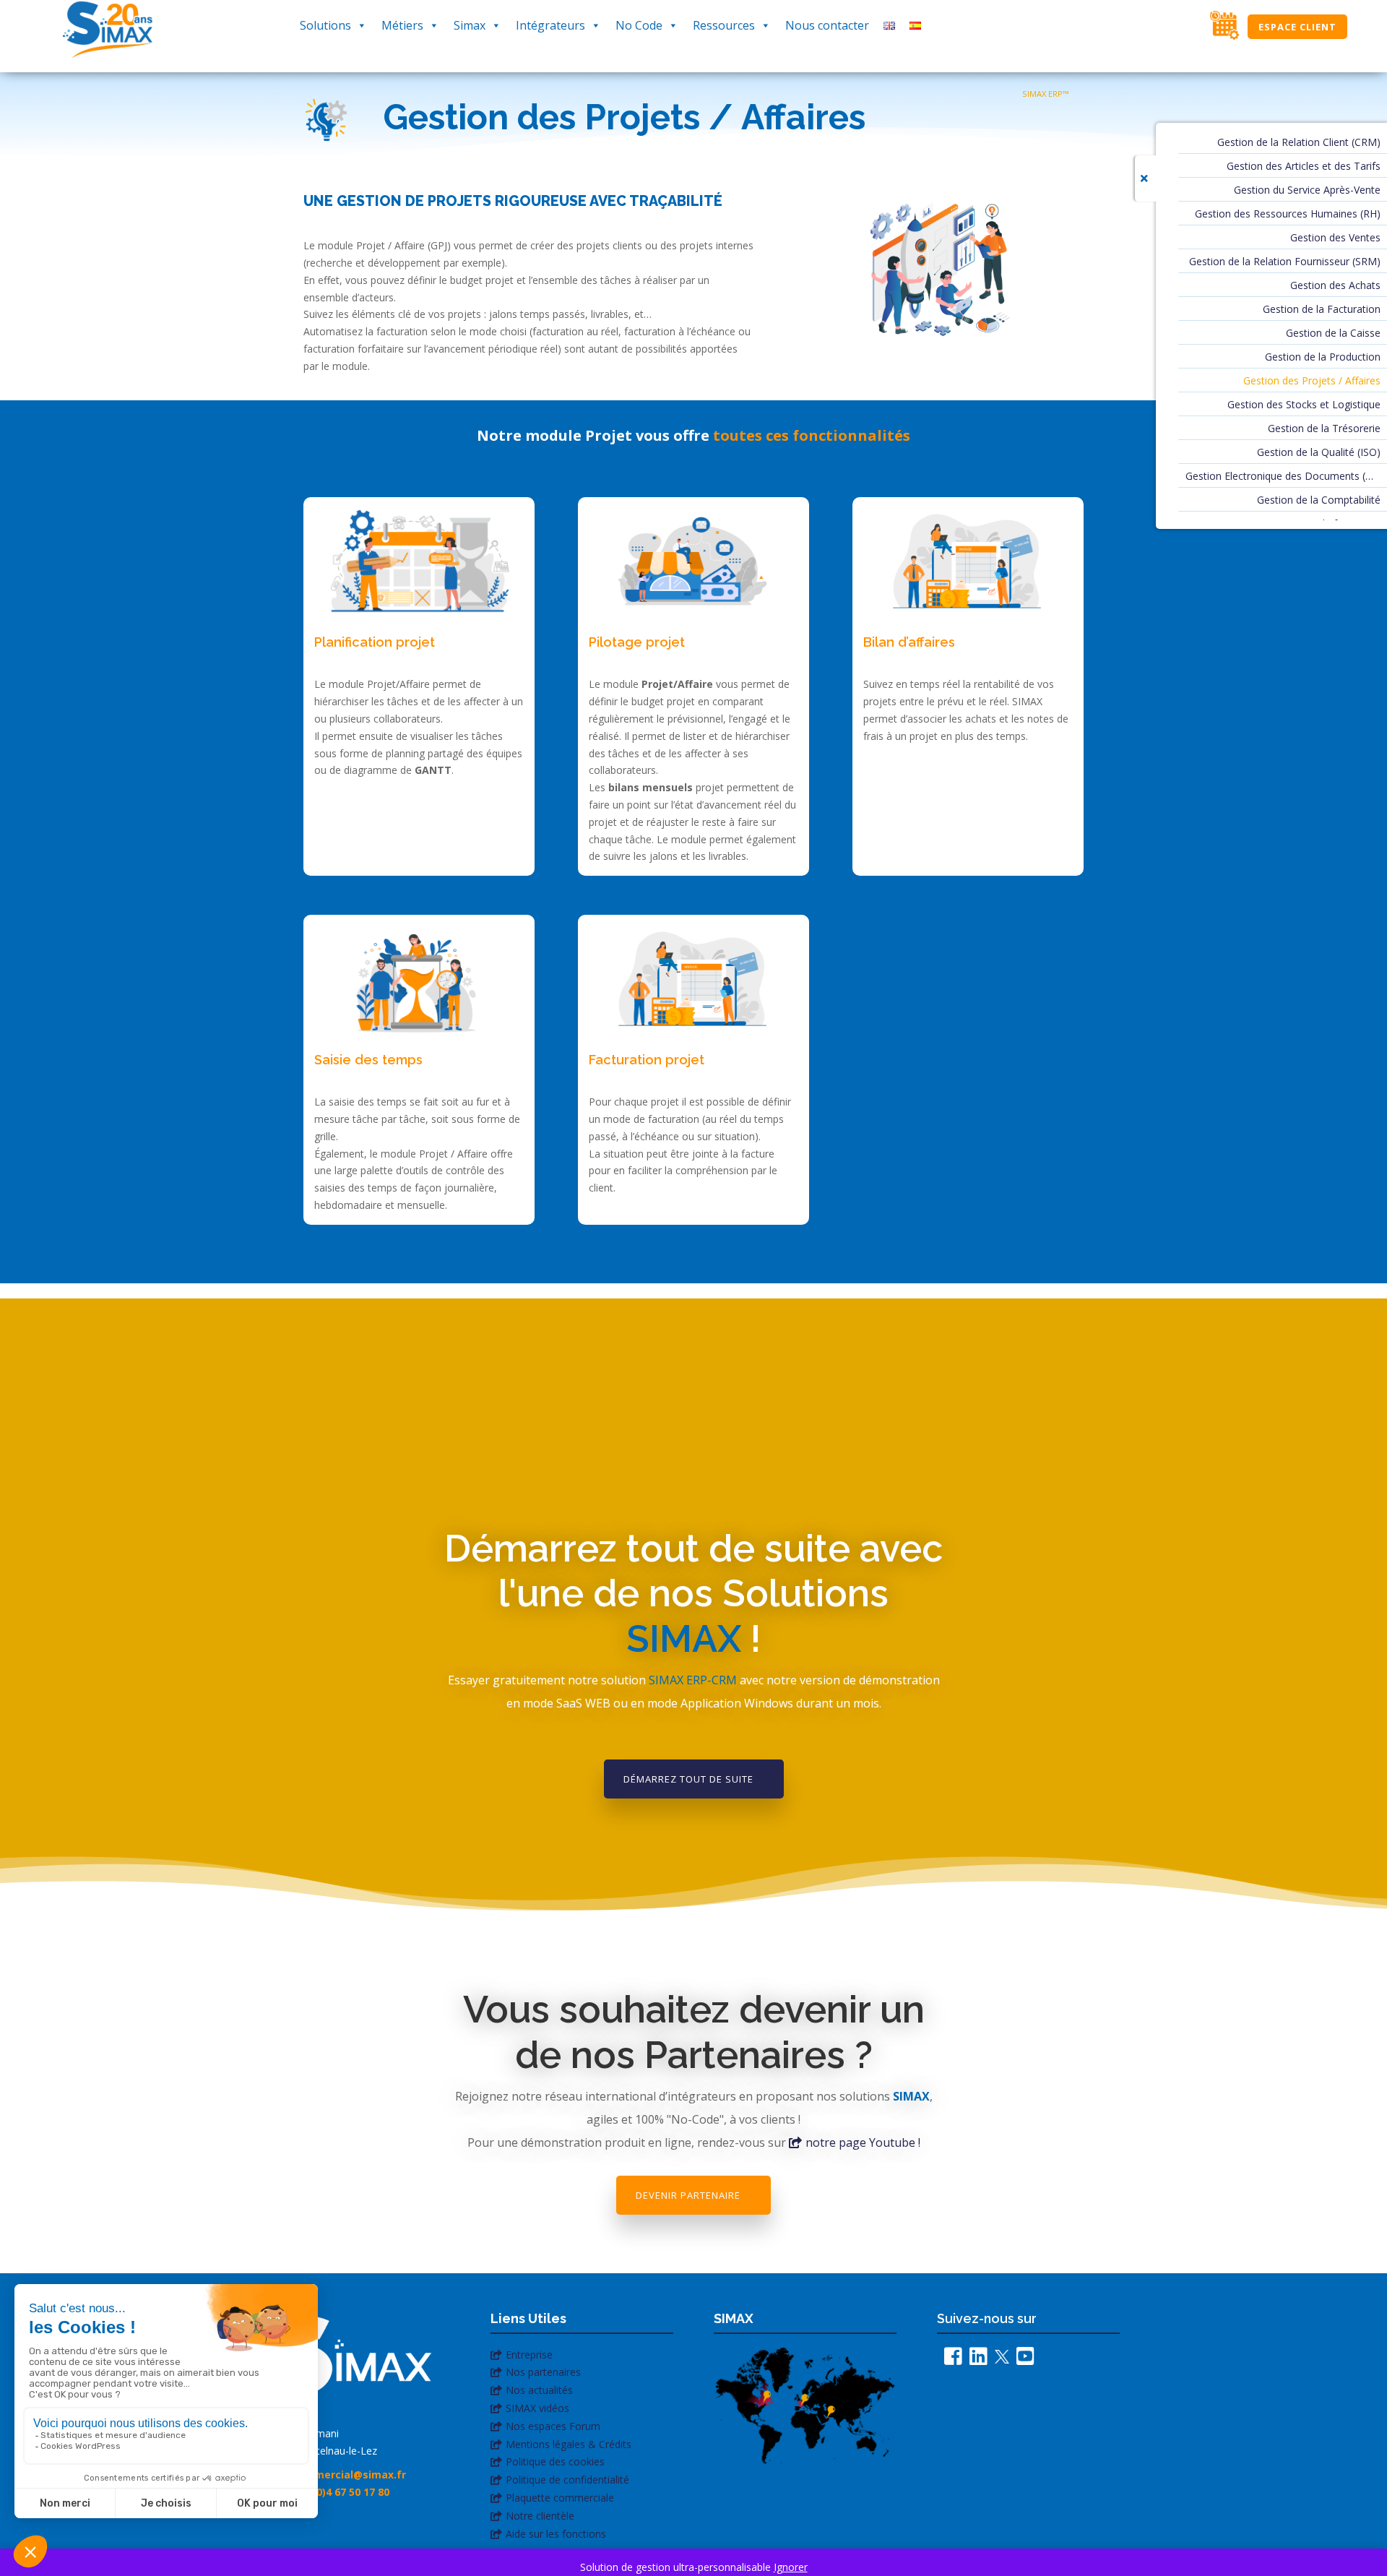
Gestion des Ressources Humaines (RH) (1288, 215)
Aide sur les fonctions (556, 2534)
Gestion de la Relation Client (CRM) (1299, 143)
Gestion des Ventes (1335, 238)
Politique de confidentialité (567, 2480)
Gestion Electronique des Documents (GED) (1283, 477)
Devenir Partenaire (688, 2195)
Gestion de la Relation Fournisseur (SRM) (1285, 262)
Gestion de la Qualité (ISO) (1319, 453)
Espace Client (1297, 27)
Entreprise (529, 2355)
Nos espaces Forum (553, 2426)
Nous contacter (827, 25)
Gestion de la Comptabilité (1319, 501)
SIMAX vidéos (537, 2408)
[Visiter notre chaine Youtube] (1022, 2360)
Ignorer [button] (791, 2567)
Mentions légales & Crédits (569, 2444)
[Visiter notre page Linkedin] (975, 2360)
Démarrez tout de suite (688, 1779)
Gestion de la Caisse (1333, 334)
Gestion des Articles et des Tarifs (1304, 167)
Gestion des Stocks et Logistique (1304, 405)
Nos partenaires (543, 2372)
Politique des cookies (555, 2461)
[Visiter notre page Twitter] (998, 2360)
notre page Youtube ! (863, 2142)
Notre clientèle (540, 2516)
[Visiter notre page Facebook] (950, 2360)
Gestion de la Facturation (1322, 310)
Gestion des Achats (1335, 286)
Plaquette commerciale (560, 2498)
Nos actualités (539, 2390)
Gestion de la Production (1323, 358)
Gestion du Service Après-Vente (1307, 191)
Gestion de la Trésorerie (1324, 429)
